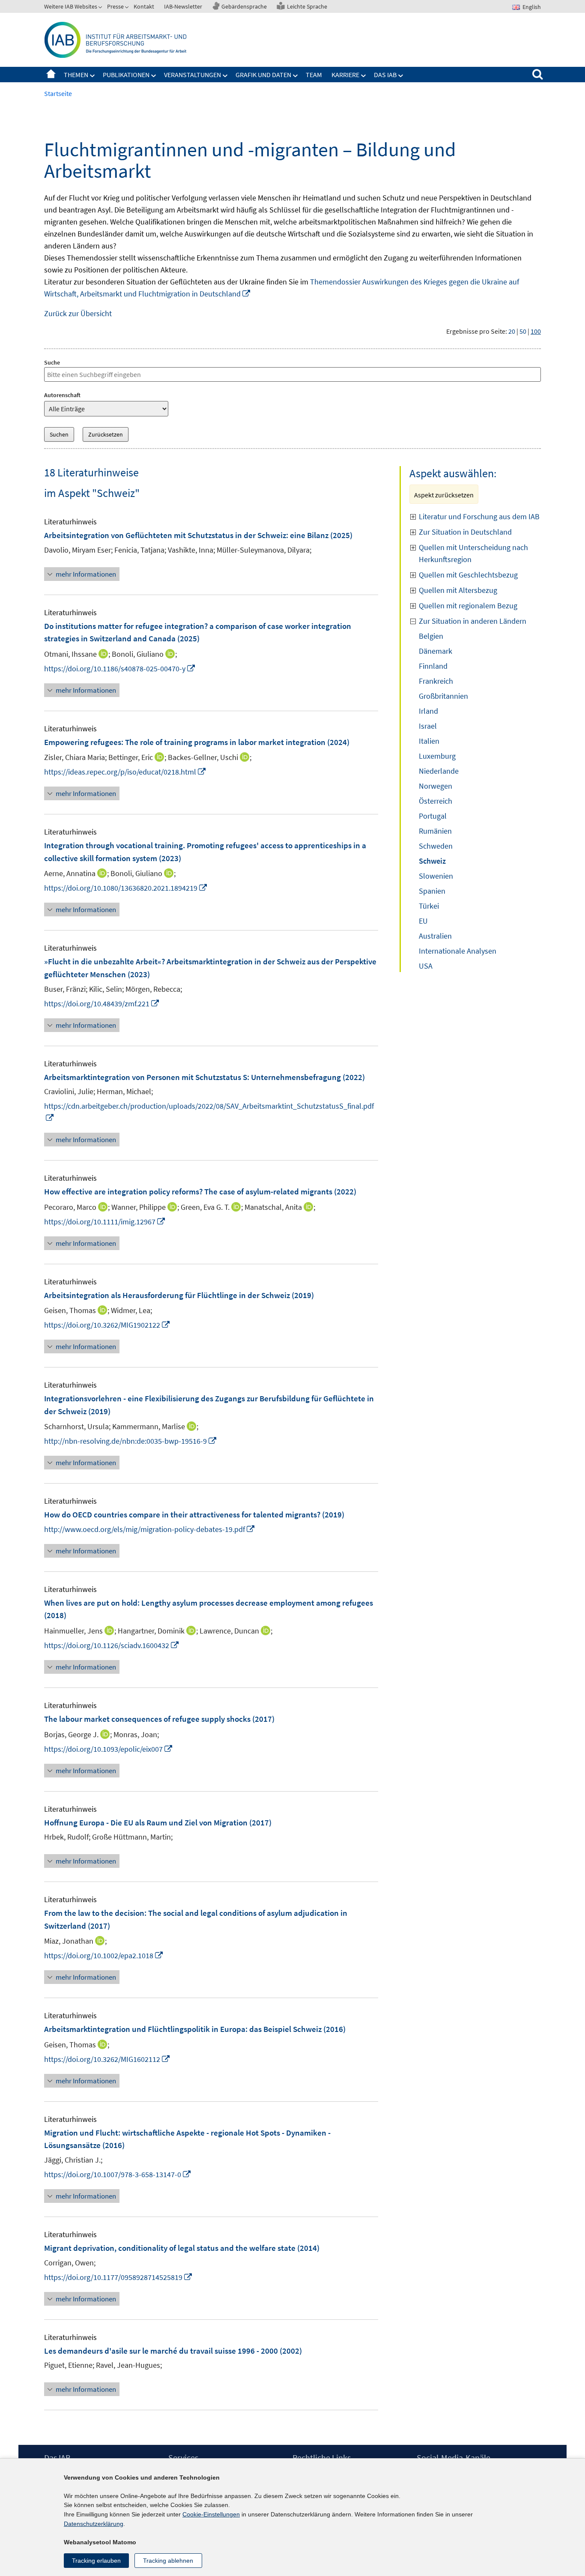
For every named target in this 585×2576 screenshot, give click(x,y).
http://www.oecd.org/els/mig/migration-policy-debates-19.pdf (150, 1529)
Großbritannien (443, 696)
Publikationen (126, 75)
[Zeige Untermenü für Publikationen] (154, 76)
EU (423, 921)
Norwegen (436, 786)
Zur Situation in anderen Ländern (473, 621)
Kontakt (144, 6)
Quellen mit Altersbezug (458, 590)
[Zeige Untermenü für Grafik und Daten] (295, 76)
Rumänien (435, 831)
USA (426, 966)
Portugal (433, 816)
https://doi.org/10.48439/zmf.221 (102, 1004)
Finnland (433, 666)
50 (523, 331)
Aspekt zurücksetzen (444, 495)
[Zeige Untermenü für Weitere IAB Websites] (101, 8)
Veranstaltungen (193, 75)
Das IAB (385, 75)
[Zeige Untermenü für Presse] (128, 8)
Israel (428, 726)
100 (536, 331)
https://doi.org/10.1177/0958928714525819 (118, 2277)
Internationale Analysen (458, 951)
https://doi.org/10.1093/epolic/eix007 (109, 1749)
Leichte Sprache (307, 6)
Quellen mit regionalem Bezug (468, 606)
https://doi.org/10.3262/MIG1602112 (107, 2059)
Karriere (345, 75)
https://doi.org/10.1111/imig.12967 (105, 1222)
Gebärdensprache (244, 6)
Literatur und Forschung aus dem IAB (479, 516)
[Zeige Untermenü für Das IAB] (401, 76)
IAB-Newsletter (183, 6)
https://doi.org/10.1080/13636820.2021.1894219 (126, 888)
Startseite (51, 75)
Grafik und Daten (263, 75)
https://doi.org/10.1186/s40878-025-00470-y (120, 669)
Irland (428, 711)
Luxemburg (437, 756)
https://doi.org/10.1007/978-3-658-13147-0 (118, 2174)
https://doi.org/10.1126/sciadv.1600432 (112, 1645)
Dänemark (436, 651)
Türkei (429, 906)
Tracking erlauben (96, 2561)
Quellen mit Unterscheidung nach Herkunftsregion (473, 553)
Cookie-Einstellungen (211, 2514)
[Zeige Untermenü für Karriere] (364, 76)
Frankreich (436, 681)
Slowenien (436, 876)
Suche (52, 362)
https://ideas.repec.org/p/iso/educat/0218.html (125, 772)
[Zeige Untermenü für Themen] (93, 76)
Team (314, 75)
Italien (429, 741)
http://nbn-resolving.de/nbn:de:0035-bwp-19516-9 (131, 1441)
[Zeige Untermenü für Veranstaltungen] (225, 76)
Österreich (436, 801)
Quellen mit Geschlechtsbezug (468, 575)
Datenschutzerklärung (94, 2524)
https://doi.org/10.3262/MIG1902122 (107, 1325)
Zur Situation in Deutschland (465, 532)
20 (512, 331)
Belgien (431, 636)
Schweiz (432, 861)
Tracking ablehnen (168, 2561)
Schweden (436, 846)
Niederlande (439, 771)
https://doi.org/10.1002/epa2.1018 (104, 1955)
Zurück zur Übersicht (78, 313)
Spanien (432, 891)
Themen (76, 75)
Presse (115, 6)
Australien (435, 936)
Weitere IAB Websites (71, 6)
